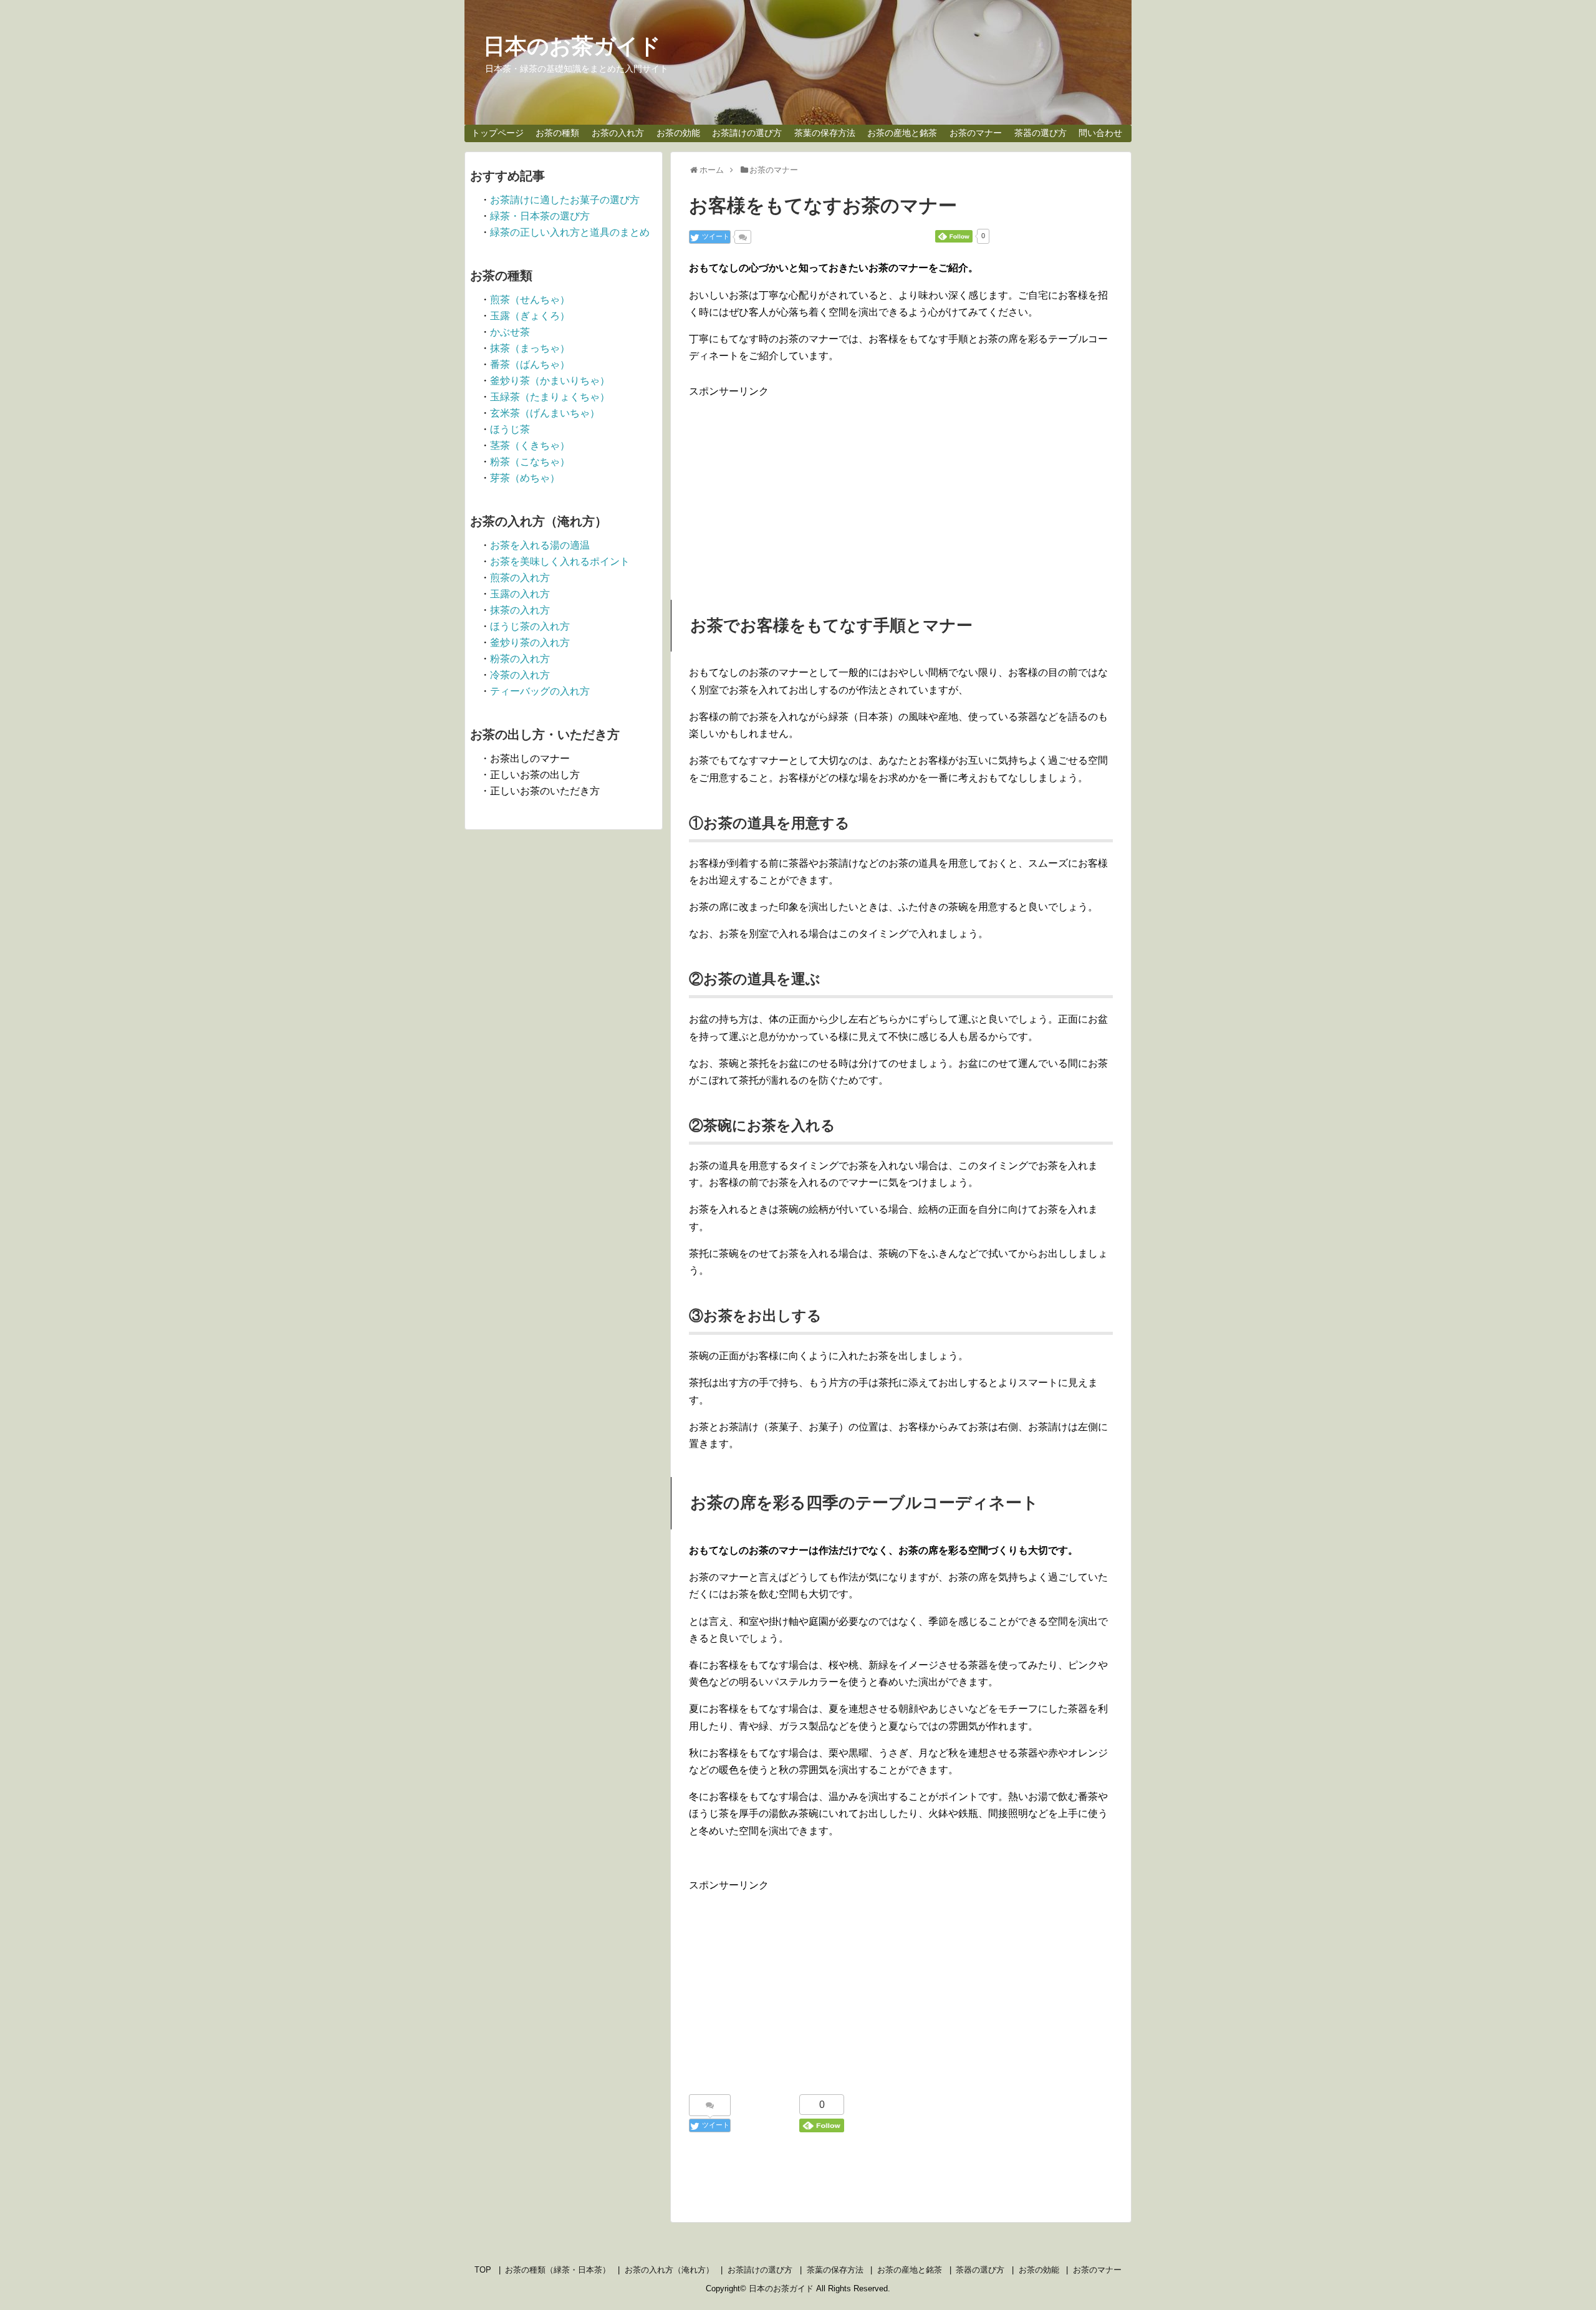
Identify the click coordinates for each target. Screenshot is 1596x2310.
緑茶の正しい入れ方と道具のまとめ (570, 232)
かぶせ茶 (510, 332)
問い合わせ (1100, 133)
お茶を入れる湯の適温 (540, 545)
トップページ (498, 133)
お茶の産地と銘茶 (902, 133)
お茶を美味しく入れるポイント (560, 561)
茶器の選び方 (1041, 133)
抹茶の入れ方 (520, 610)
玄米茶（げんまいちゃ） (545, 413)
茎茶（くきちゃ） (530, 445)
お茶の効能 (678, 133)
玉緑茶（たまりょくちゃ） (550, 397)
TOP (483, 2270)
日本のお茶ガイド (572, 46)
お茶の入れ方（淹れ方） (669, 2270)
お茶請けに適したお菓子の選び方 (565, 200)
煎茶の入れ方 (520, 578)
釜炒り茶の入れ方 (530, 642)
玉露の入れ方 (520, 594)
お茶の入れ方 (618, 133)
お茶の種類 (557, 133)
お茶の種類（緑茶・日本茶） (558, 2270)
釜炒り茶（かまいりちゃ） (550, 381)
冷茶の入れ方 (520, 675)
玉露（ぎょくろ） (530, 316)
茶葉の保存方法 (825, 133)
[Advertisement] (901, 488)
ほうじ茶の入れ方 (530, 626)
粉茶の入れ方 (520, 659)
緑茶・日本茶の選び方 (540, 216)
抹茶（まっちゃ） (530, 348)
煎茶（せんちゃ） (530, 300)
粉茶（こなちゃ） (530, 462)
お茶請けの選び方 (747, 133)
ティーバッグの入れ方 (540, 691)
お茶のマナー (976, 133)
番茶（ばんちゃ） (530, 364)
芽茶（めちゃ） (525, 478)
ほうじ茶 (510, 429)
